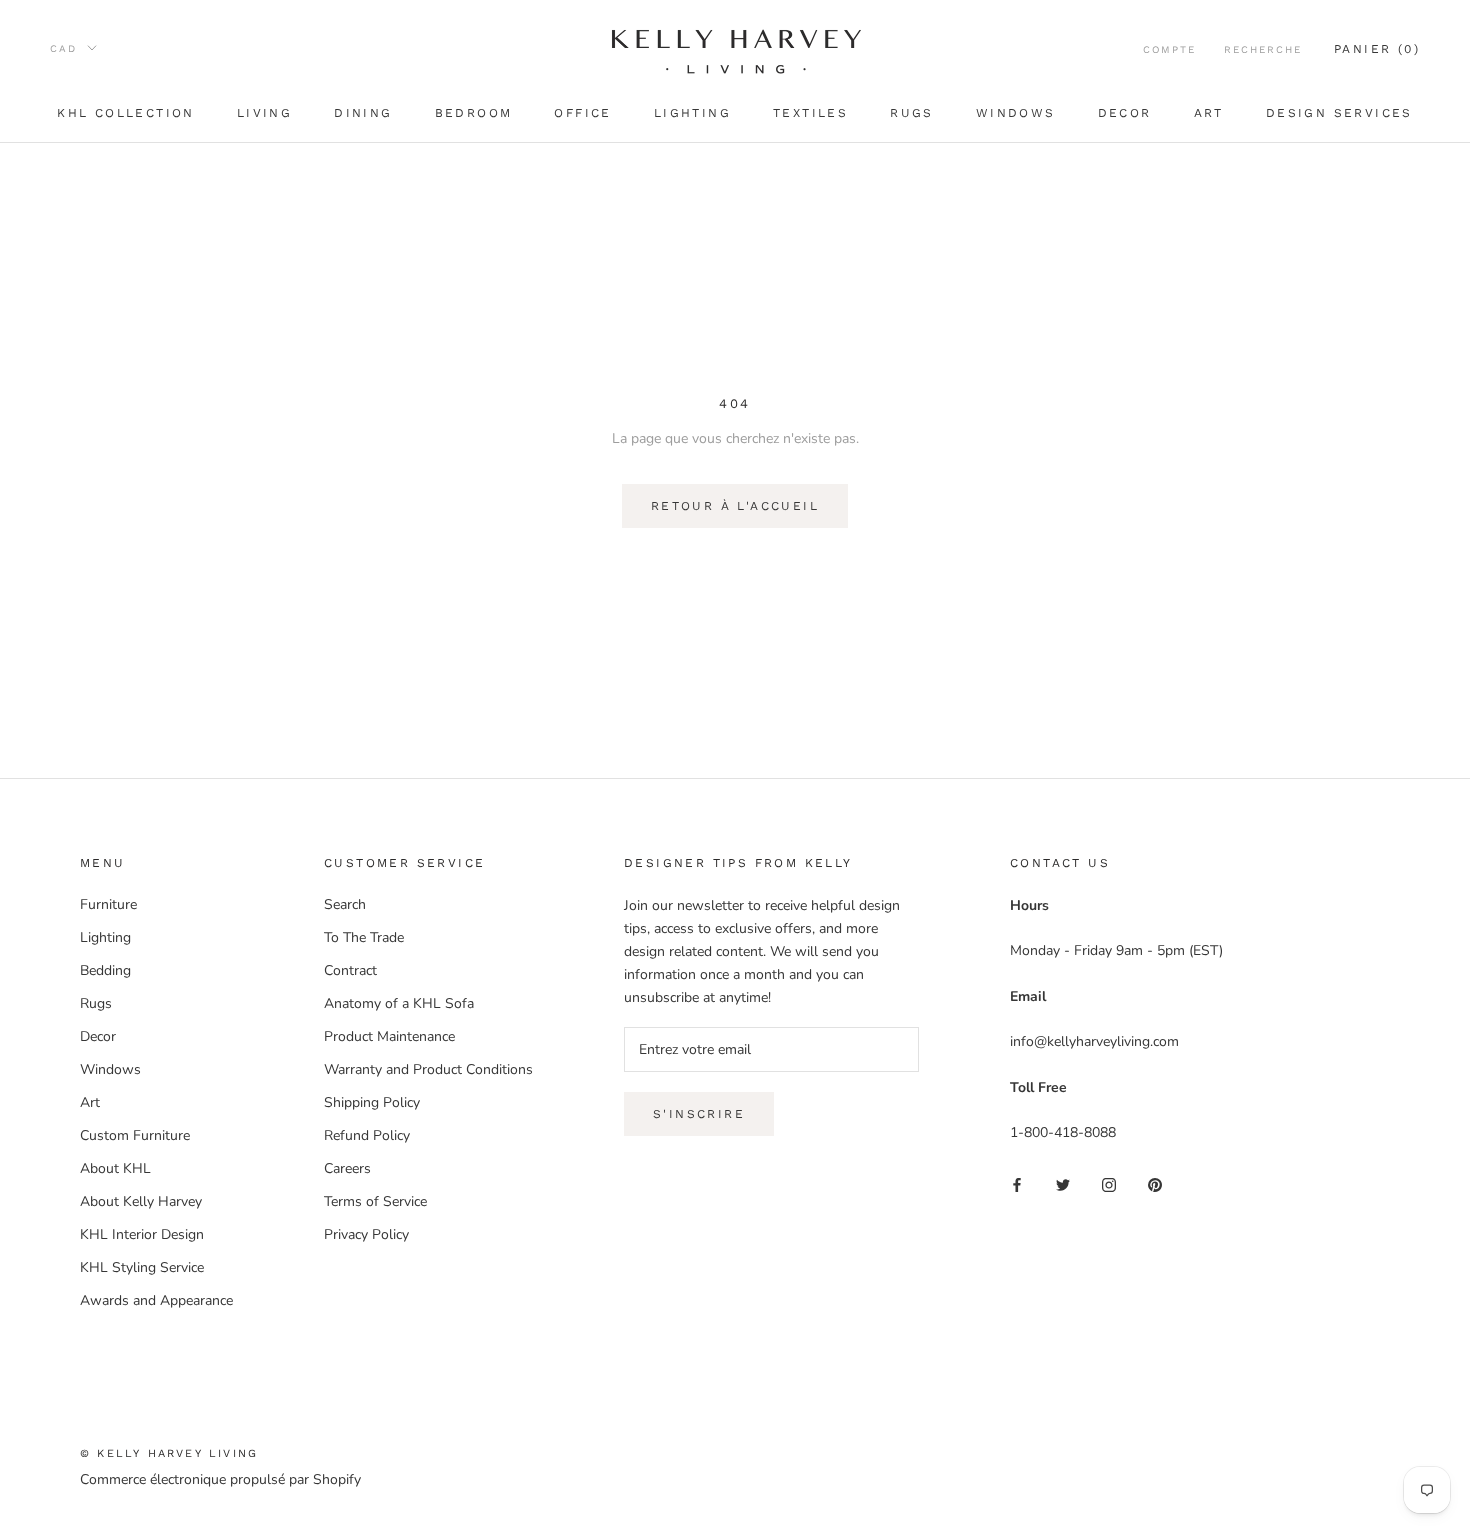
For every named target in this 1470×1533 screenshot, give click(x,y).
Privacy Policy (366, 1234)
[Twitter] (1063, 1184)
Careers (347, 1168)
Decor (1125, 113)
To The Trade (364, 937)
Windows (1016, 113)
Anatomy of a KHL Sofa (399, 1003)
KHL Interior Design (142, 1234)
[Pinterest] (1155, 1184)
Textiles (810, 113)
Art (1209, 113)
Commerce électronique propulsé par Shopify (220, 1479)
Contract (350, 970)
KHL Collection (126, 113)
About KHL (115, 1168)
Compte (1169, 49)
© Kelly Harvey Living (169, 1453)
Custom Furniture (135, 1135)
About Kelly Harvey (141, 1201)
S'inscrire (699, 1114)
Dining (363, 113)
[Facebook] (1017, 1184)
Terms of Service (375, 1201)
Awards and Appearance (156, 1300)
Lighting (692, 113)
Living (264, 113)
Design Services (1339, 113)
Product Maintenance (389, 1036)
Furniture (108, 904)
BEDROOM (474, 113)
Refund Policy (367, 1135)
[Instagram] (1109, 1184)
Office (582, 113)
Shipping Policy (372, 1102)
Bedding (105, 970)
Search (345, 904)
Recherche (1263, 49)
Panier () (1377, 49)
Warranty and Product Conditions (428, 1069)
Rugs (912, 113)
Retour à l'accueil (735, 506)
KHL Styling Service (142, 1267)
